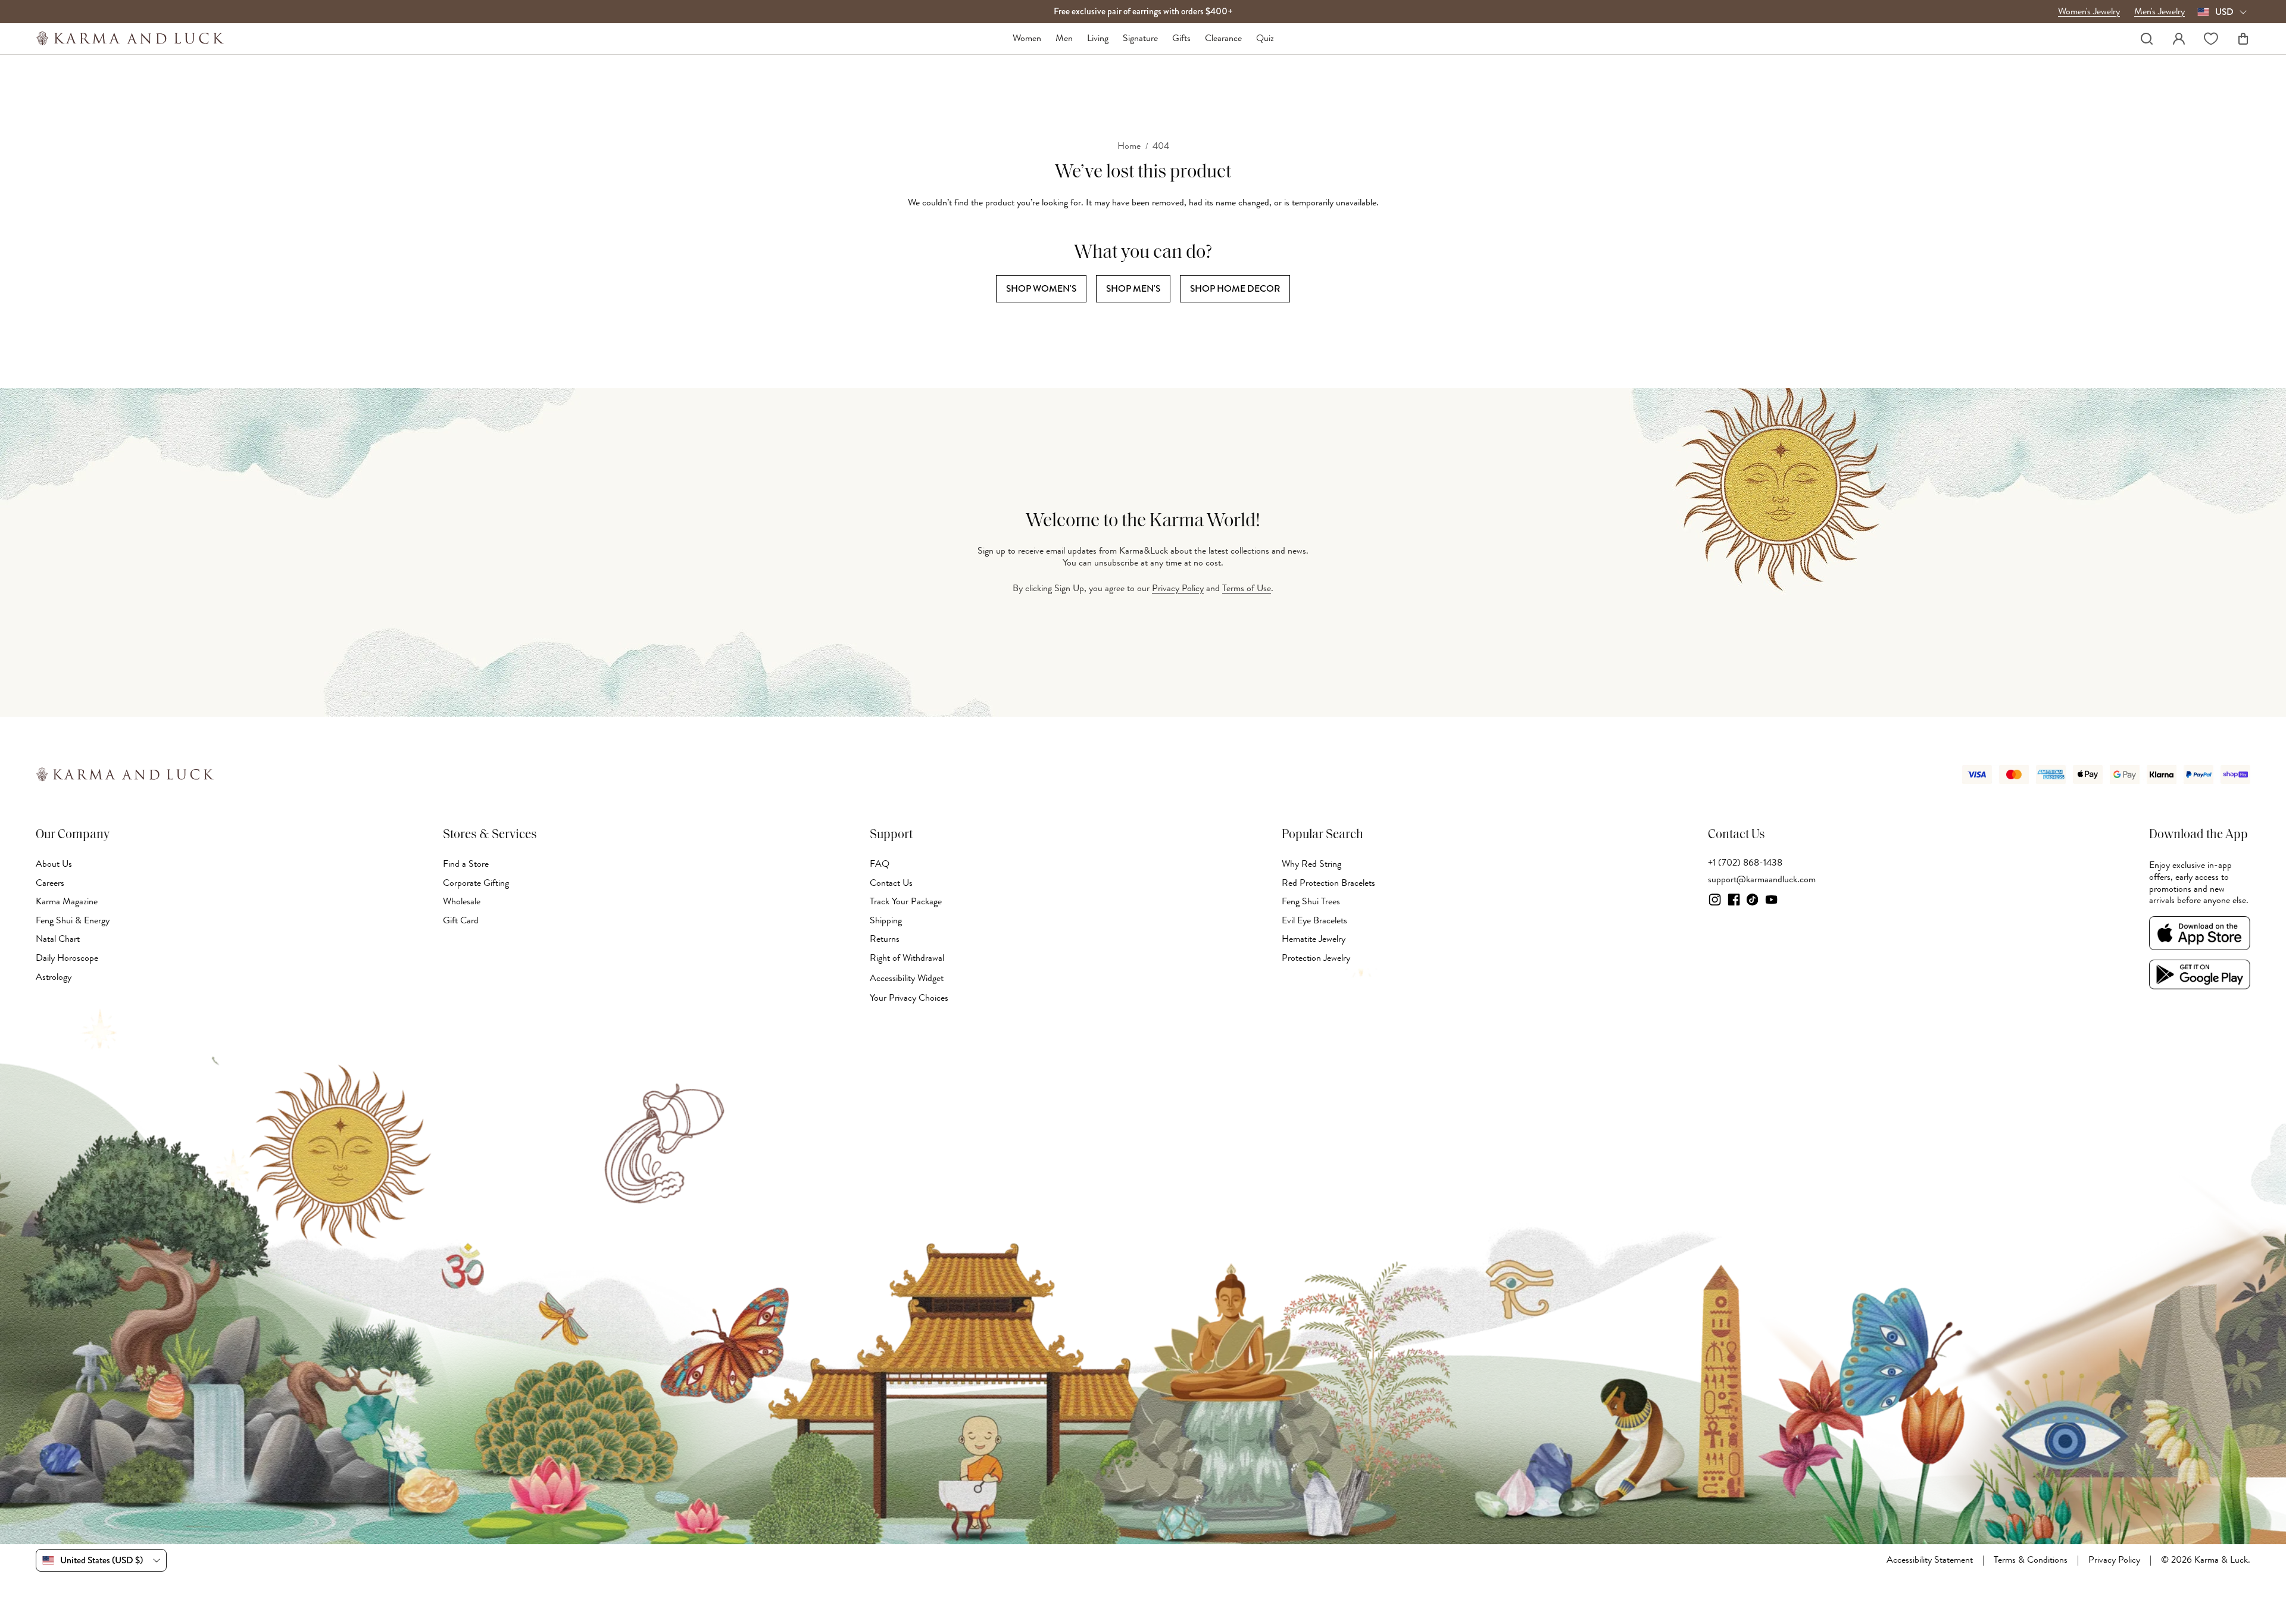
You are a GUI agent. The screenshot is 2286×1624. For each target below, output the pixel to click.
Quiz (1265, 39)
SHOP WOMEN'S (1041, 288)
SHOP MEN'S (1133, 288)
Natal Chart (58, 939)
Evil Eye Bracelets (1314, 920)
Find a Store (466, 864)
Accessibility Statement (1930, 1560)
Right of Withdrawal (907, 958)
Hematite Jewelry (1314, 939)
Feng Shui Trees (1311, 901)
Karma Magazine (67, 901)
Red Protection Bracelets (1328, 883)
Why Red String (1311, 864)
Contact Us (891, 883)
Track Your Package (906, 901)
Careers (50, 883)
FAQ (880, 864)
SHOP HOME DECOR (1235, 288)
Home (1129, 146)
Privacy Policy (1178, 588)
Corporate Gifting (476, 883)
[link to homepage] (130, 38)
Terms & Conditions (2031, 1560)
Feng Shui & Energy (73, 920)
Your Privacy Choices (909, 998)
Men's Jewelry (2159, 12)
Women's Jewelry (2089, 12)
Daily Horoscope (67, 958)
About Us (54, 864)
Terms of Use (1247, 588)
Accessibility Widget (907, 978)
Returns (885, 939)
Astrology (54, 977)
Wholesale (462, 901)
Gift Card (461, 920)
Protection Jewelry (1316, 958)
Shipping (886, 920)
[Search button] (2147, 39)
